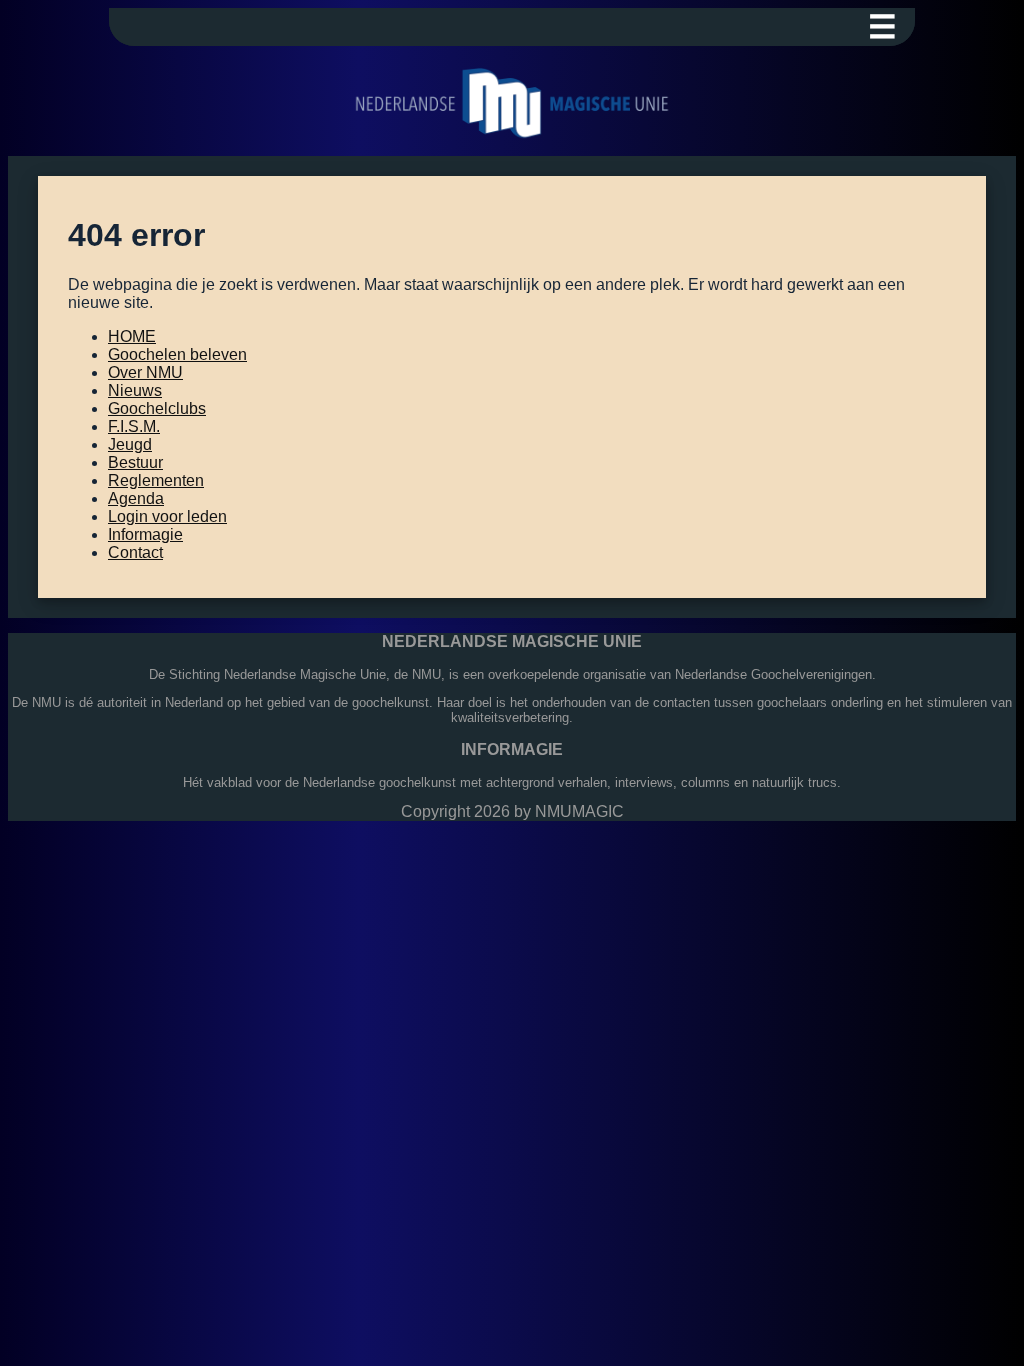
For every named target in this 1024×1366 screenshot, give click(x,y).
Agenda (136, 498)
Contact (135, 552)
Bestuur (135, 462)
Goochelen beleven (177, 354)
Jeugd (130, 444)
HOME (132, 336)
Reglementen (156, 480)
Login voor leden (167, 516)
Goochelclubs (157, 408)
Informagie (145, 534)
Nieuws (135, 390)
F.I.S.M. (134, 426)
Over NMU (145, 372)
